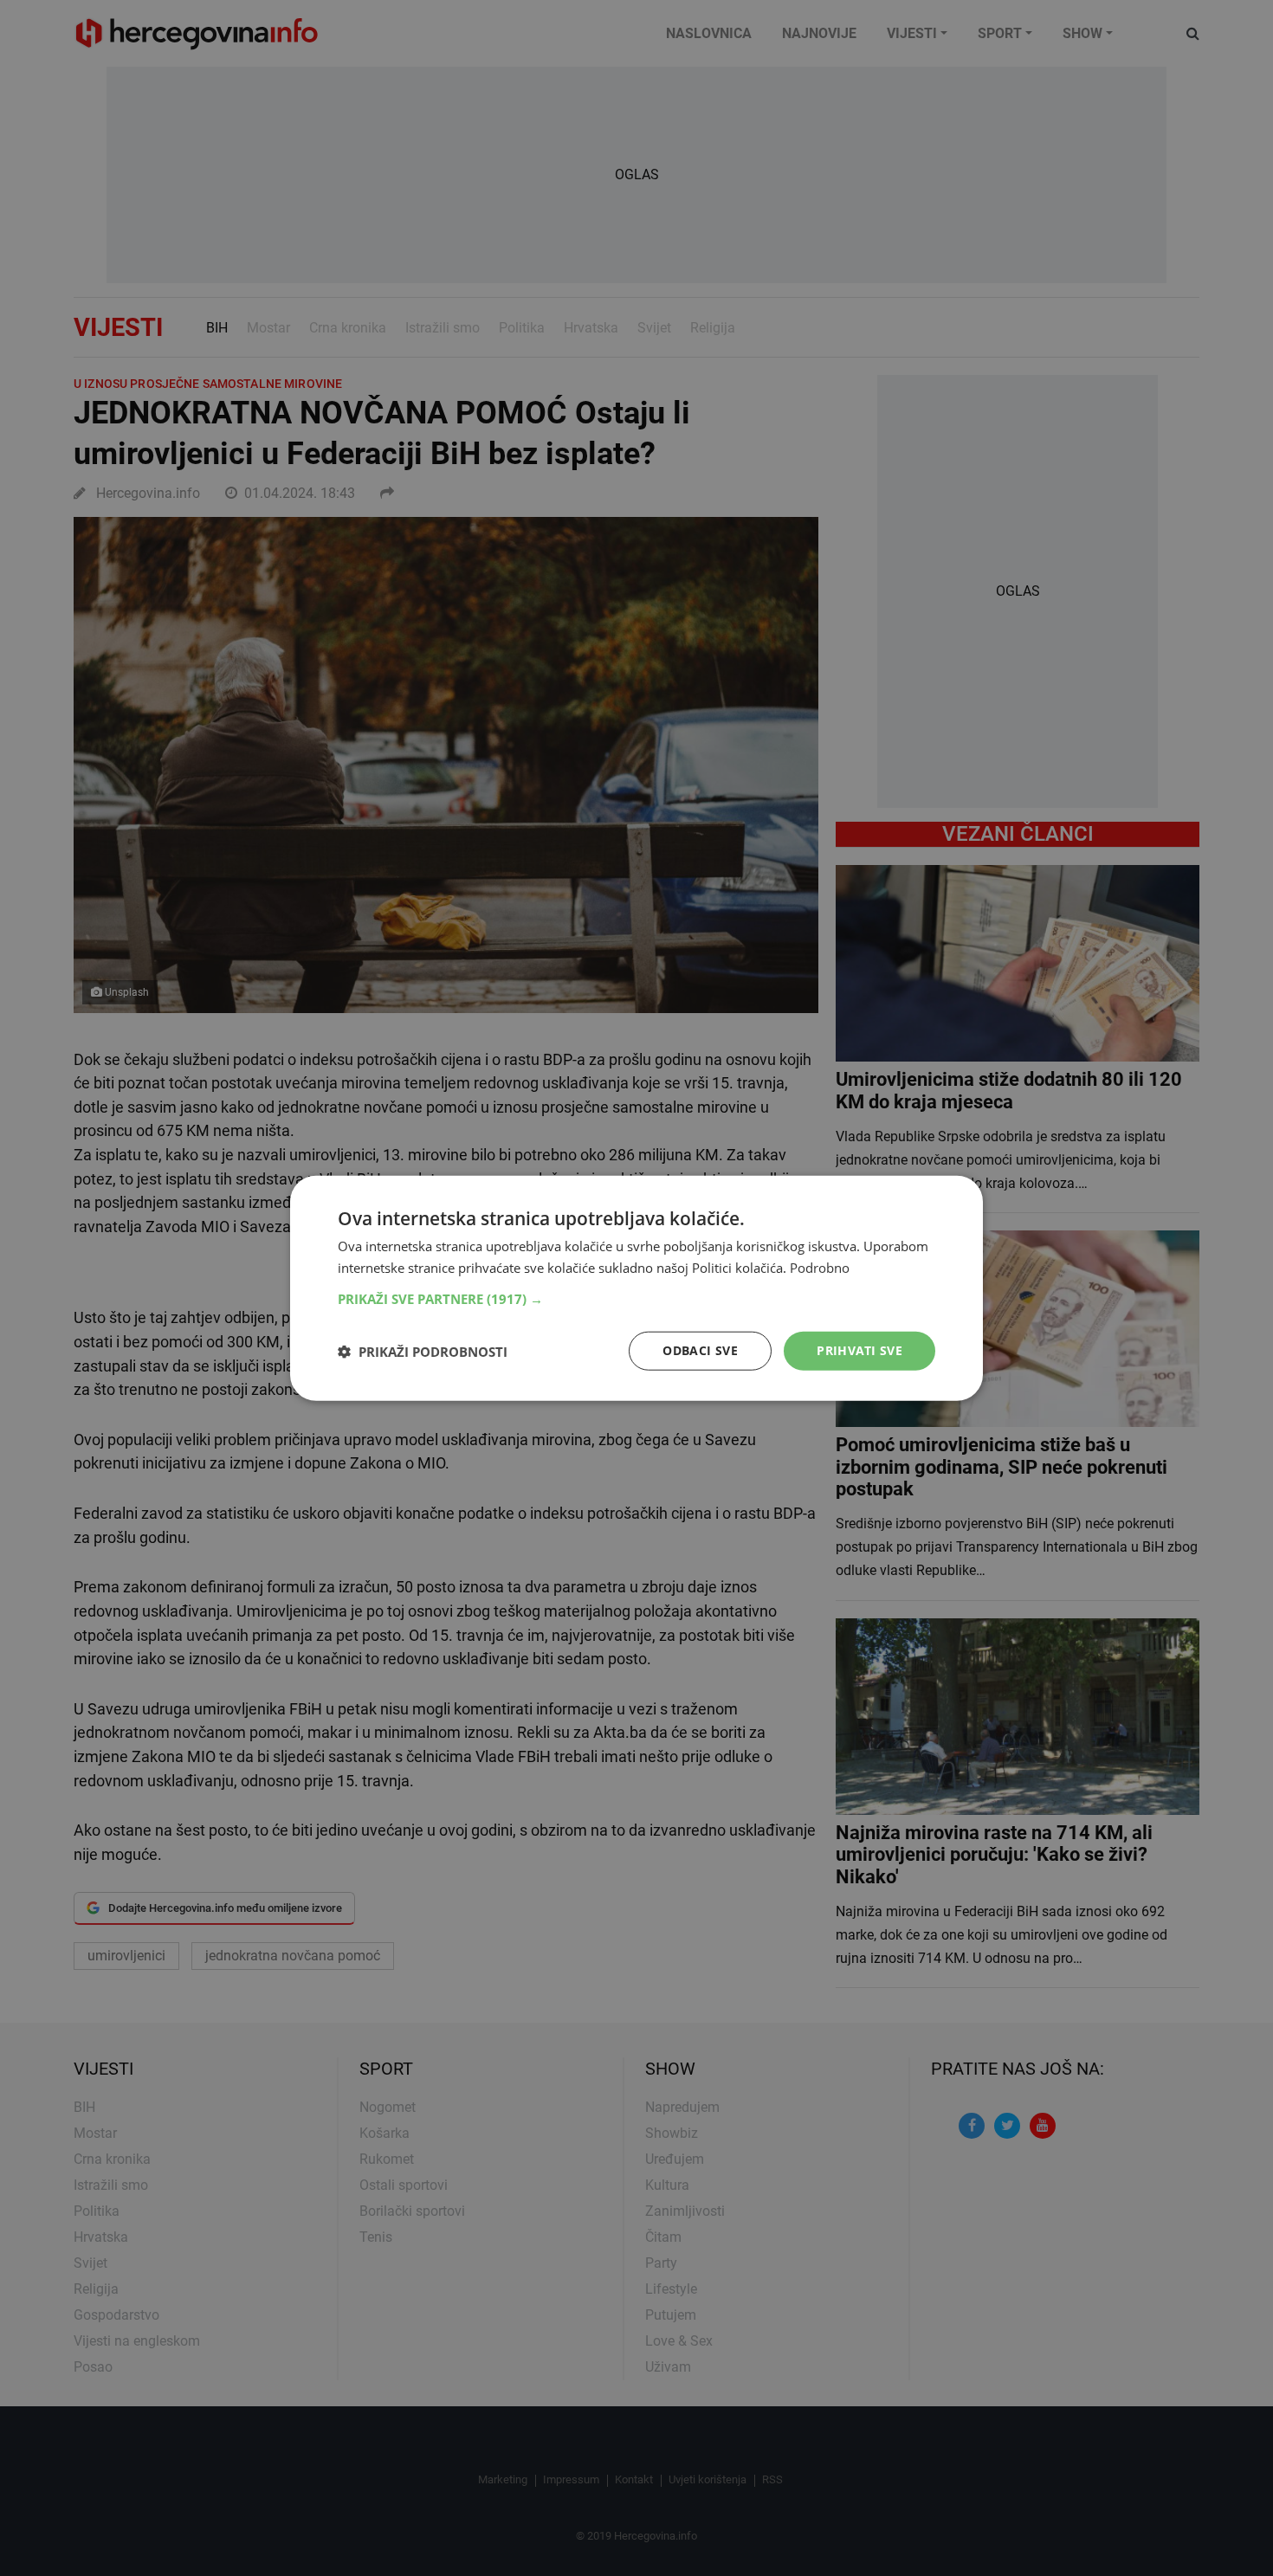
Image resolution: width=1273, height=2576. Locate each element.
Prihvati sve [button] (859, 1350)
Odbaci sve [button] (700, 1350)
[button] (636, 1299)
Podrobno (820, 1267)
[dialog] (636, 1288)
